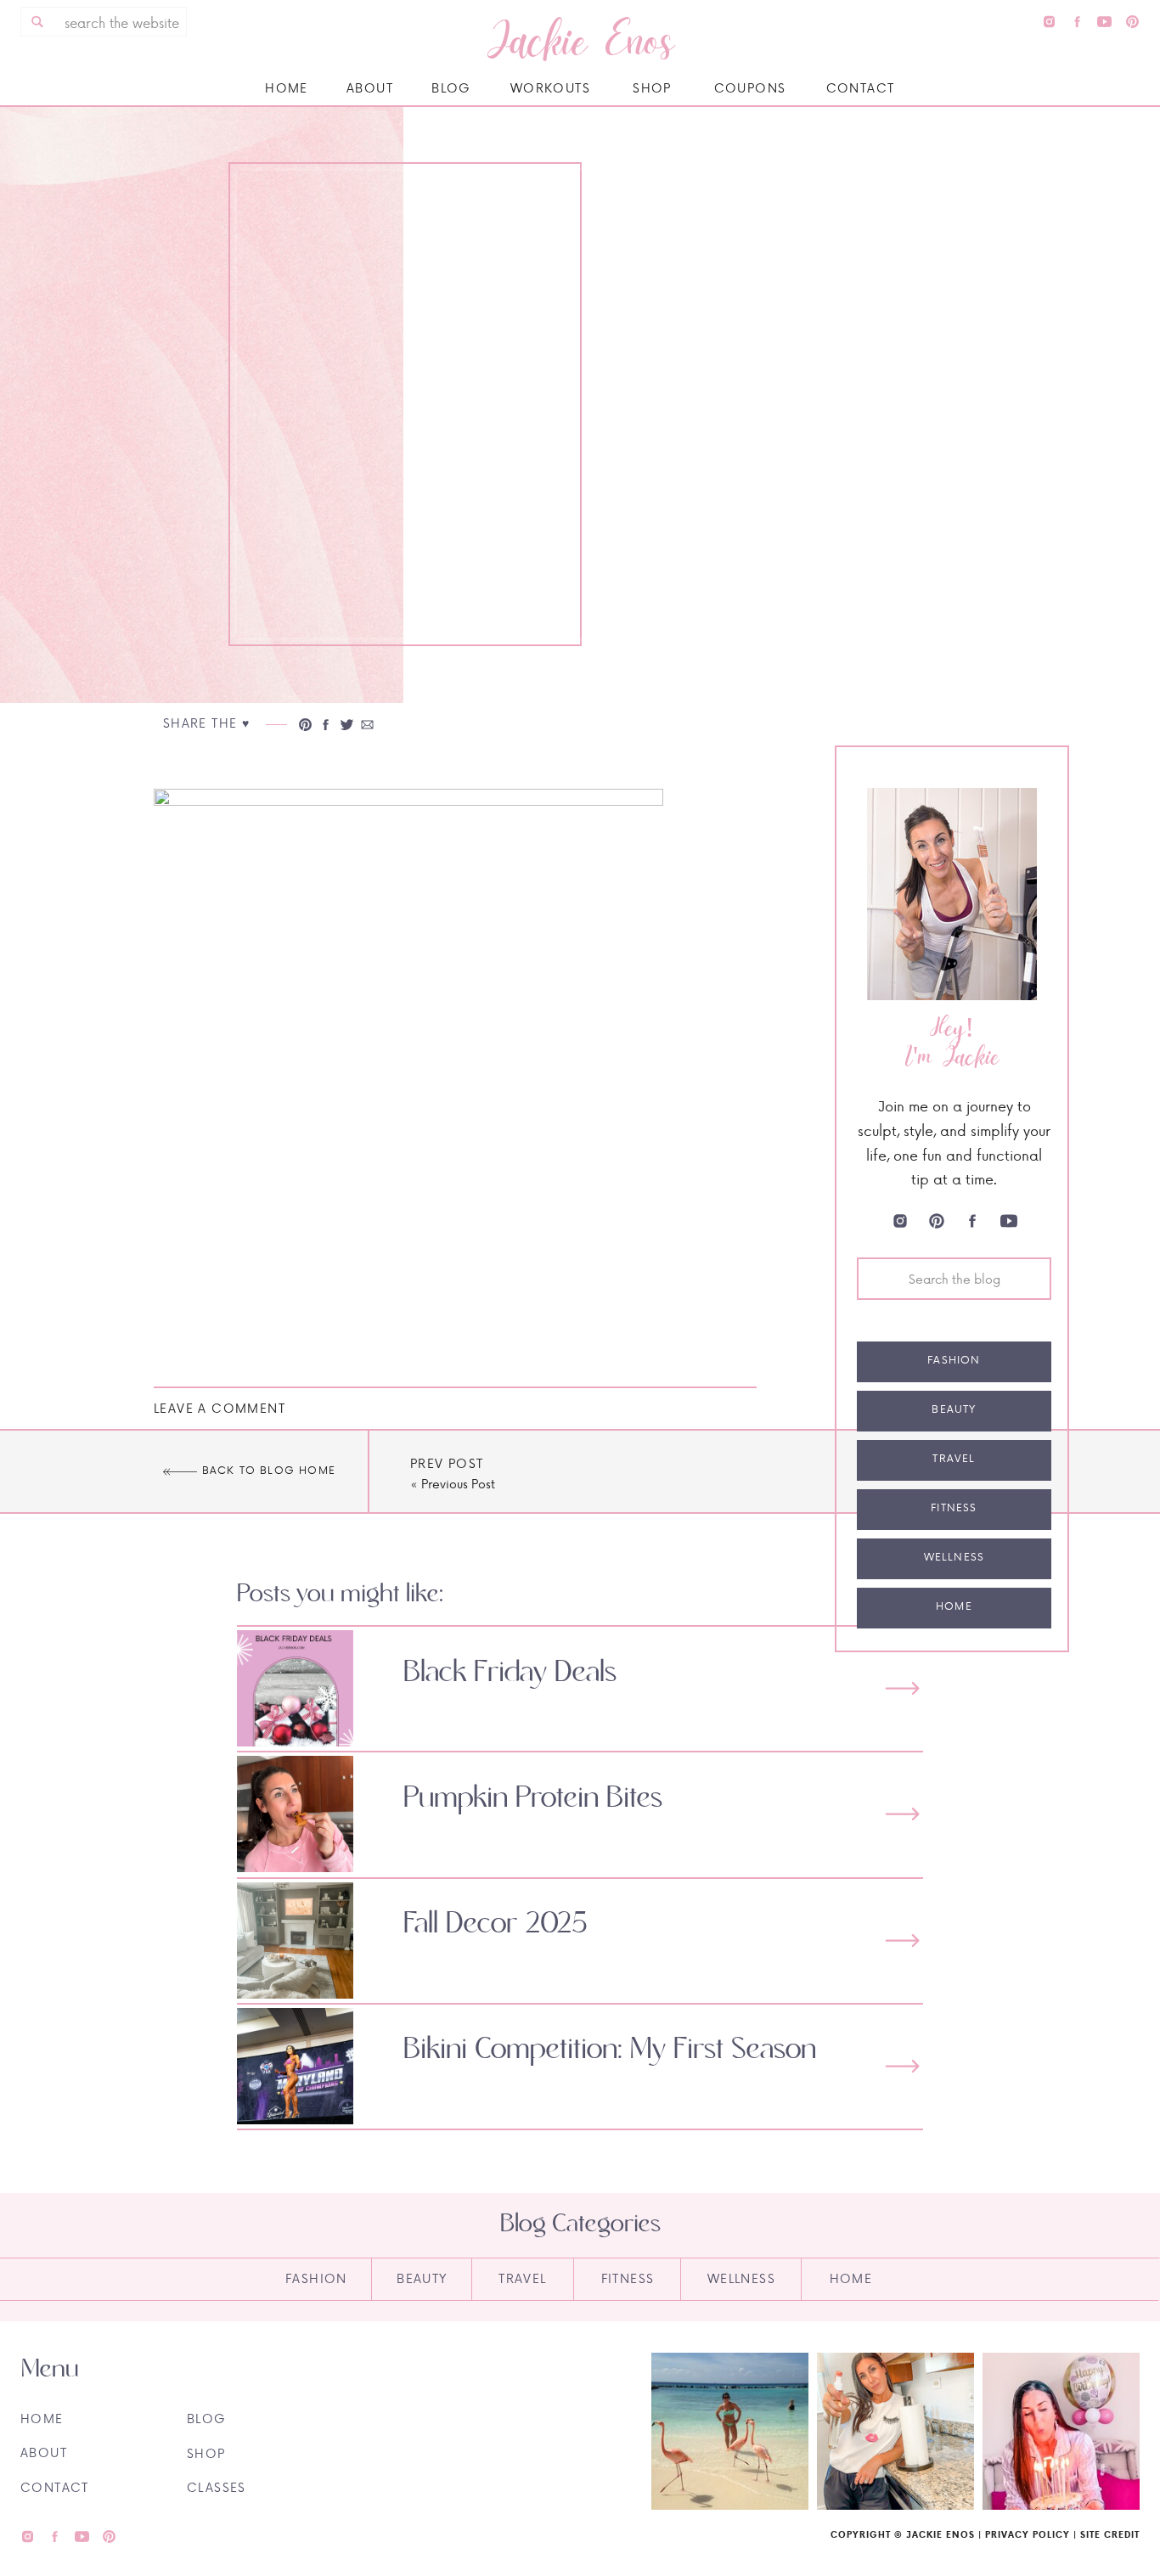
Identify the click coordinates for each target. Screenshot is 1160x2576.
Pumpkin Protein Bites (533, 1798)
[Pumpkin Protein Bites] (902, 1814)
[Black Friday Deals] (902, 1688)
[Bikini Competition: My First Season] (902, 2066)
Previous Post (458, 1484)
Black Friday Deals (510, 1673)
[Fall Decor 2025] (902, 1940)
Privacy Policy (1028, 2534)
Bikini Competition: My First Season (610, 2050)
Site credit (1110, 2534)
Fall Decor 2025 (496, 1924)
